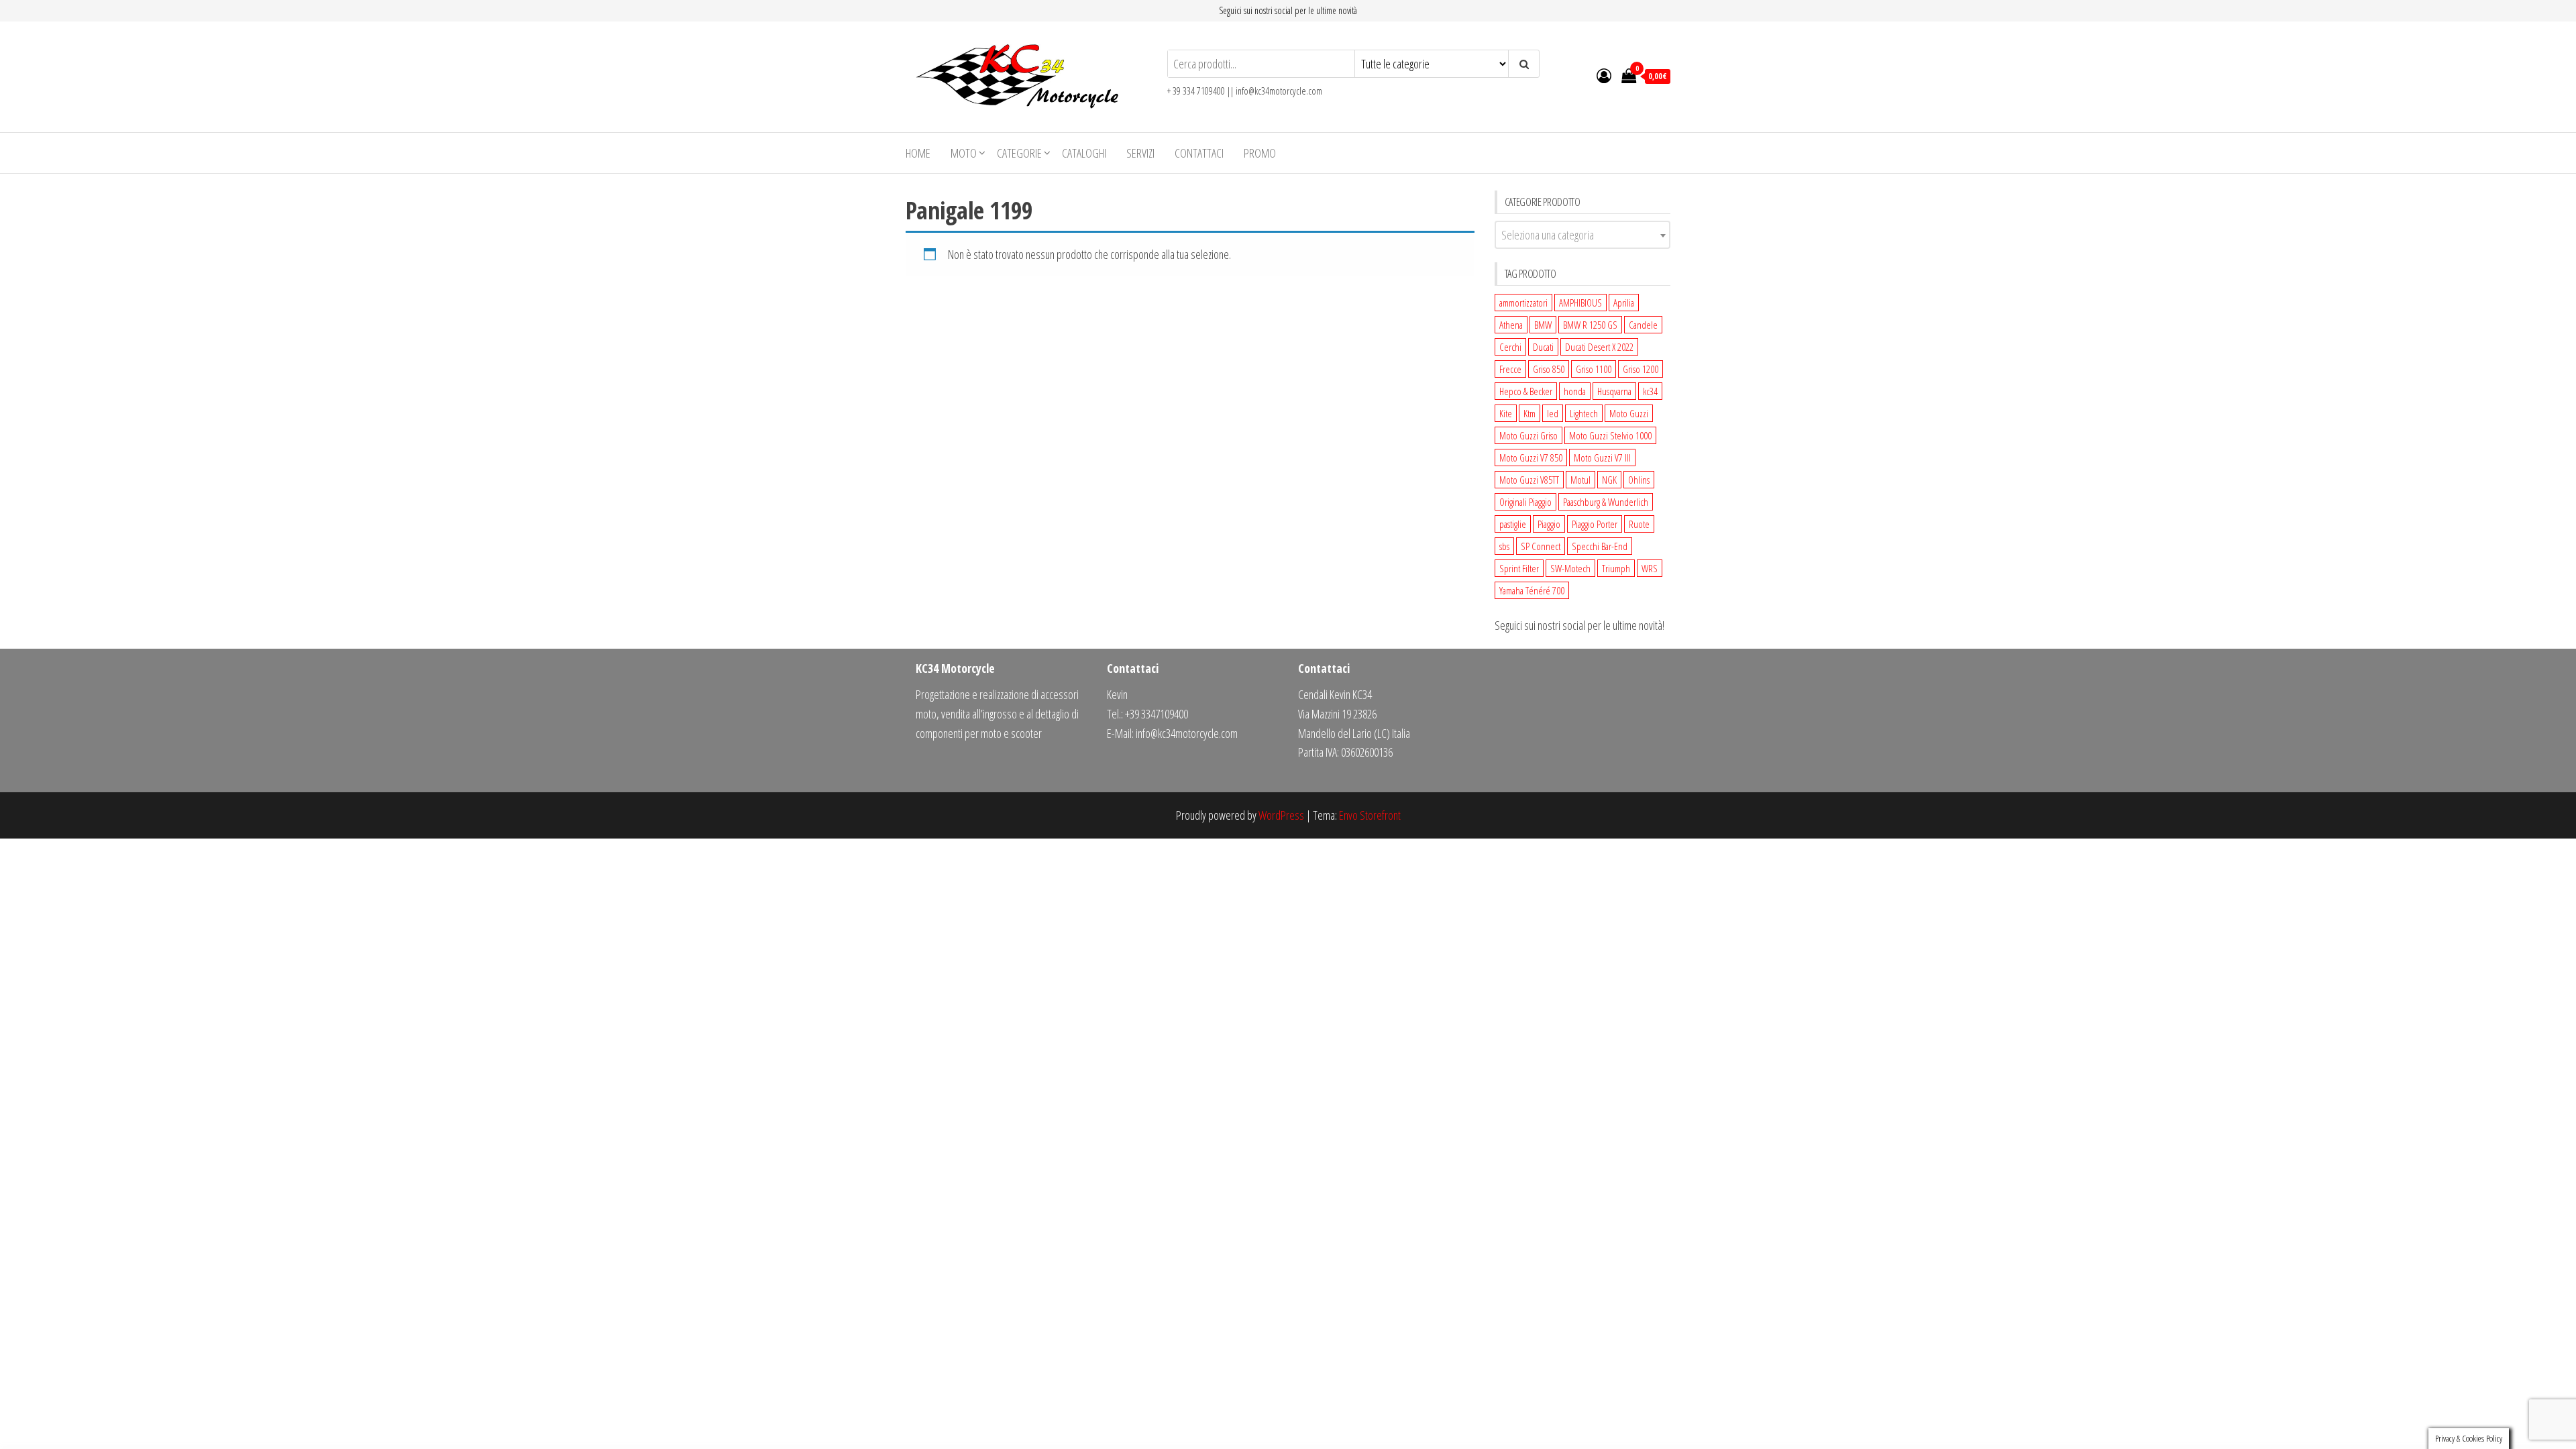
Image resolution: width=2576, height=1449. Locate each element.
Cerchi (1510, 347)
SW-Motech (1570, 568)
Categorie (1019, 153)
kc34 (1650, 391)
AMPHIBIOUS (1580, 303)
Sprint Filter (1519, 568)
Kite (1506, 413)
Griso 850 (1549, 369)
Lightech (1584, 413)
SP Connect (1541, 546)
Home (918, 153)
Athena (1511, 325)
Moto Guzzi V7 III (1602, 458)
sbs (1504, 546)
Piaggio (1549, 524)
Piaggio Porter (1595, 524)
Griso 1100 (1594, 369)
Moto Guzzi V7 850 (1531, 458)
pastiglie (1513, 524)
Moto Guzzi (1629, 413)
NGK (1609, 480)
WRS (1650, 568)
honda (1575, 391)
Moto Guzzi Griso (1528, 435)
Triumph (1616, 568)
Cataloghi (1084, 153)
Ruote (1639, 524)
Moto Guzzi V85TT (1529, 480)
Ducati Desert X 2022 (1599, 347)
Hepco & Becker (1526, 391)
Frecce (1510, 369)
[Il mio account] (1604, 75)
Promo (1260, 153)
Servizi (1140, 153)
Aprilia (1624, 303)
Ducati (1543, 347)
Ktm (1529, 413)
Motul (1580, 480)
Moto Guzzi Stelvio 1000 (1610, 435)
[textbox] (1583, 235)
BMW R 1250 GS (1590, 325)
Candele (1643, 325)
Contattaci (1199, 153)
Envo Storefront (1370, 815)
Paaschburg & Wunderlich (1606, 502)
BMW (1543, 325)
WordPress (1281, 815)
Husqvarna (1614, 391)
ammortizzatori (1523, 303)
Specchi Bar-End (1600, 546)
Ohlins (1639, 480)
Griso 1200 (1641, 369)
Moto (964, 153)
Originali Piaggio (1525, 502)
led (1553, 413)
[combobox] (1583, 235)
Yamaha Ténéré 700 (1532, 590)
